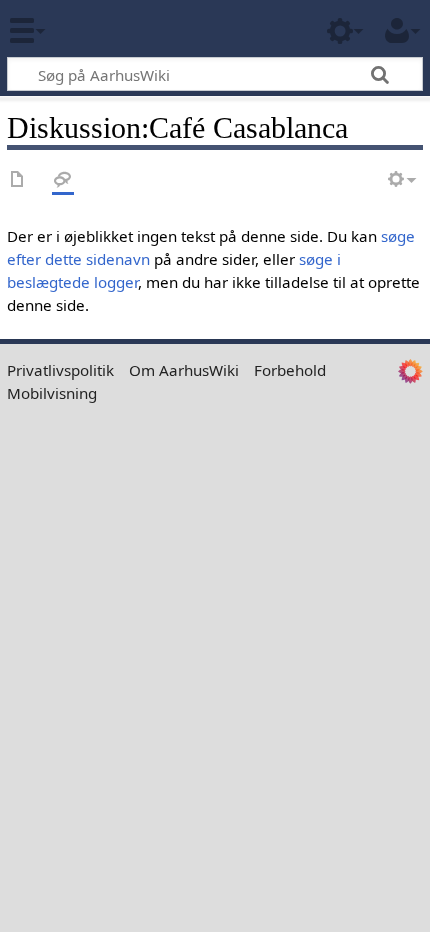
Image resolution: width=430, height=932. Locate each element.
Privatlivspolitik (60, 370)
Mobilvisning (52, 393)
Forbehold (290, 370)
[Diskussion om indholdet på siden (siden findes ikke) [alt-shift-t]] (63, 180)
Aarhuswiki (134, 29)
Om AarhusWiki (184, 370)
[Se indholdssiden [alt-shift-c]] (18, 180)
